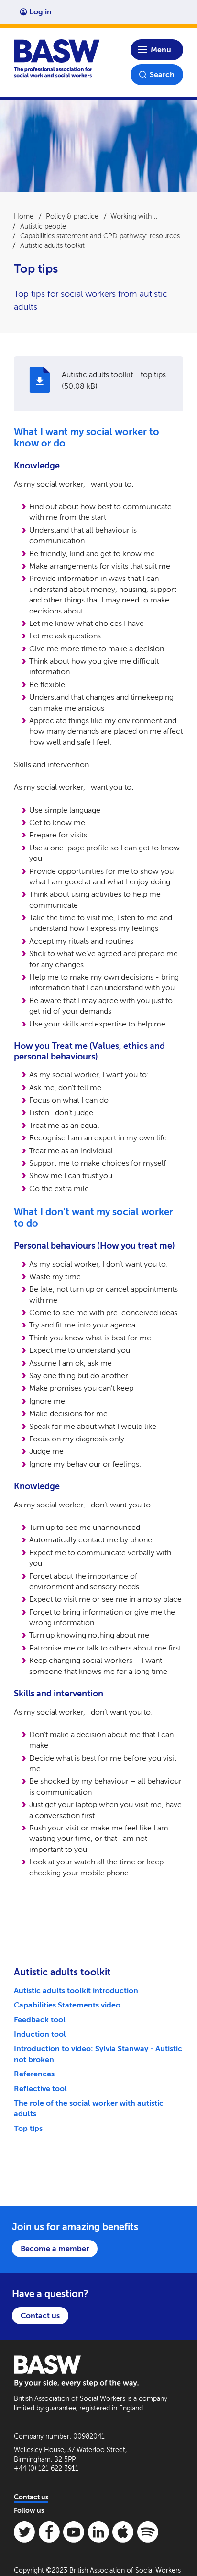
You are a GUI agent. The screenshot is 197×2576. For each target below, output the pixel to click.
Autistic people (43, 226)
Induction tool (40, 2034)
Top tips (28, 2128)
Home (24, 216)
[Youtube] (74, 2532)
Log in (40, 12)
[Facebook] (49, 2532)
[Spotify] (148, 2532)
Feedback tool (40, 2020)
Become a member (55, 2248)
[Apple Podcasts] (123, 2532)
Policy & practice (72, 216)
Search (162, 74)
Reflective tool (40, 2089)
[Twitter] (24, 2532)
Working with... (134, 216)
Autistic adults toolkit (52, 245)
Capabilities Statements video (67, 2005)
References (34, 2074)
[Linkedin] (98, 2532)
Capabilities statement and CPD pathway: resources (100, 236)
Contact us (40, 2315)
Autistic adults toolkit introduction (76, 1991)
